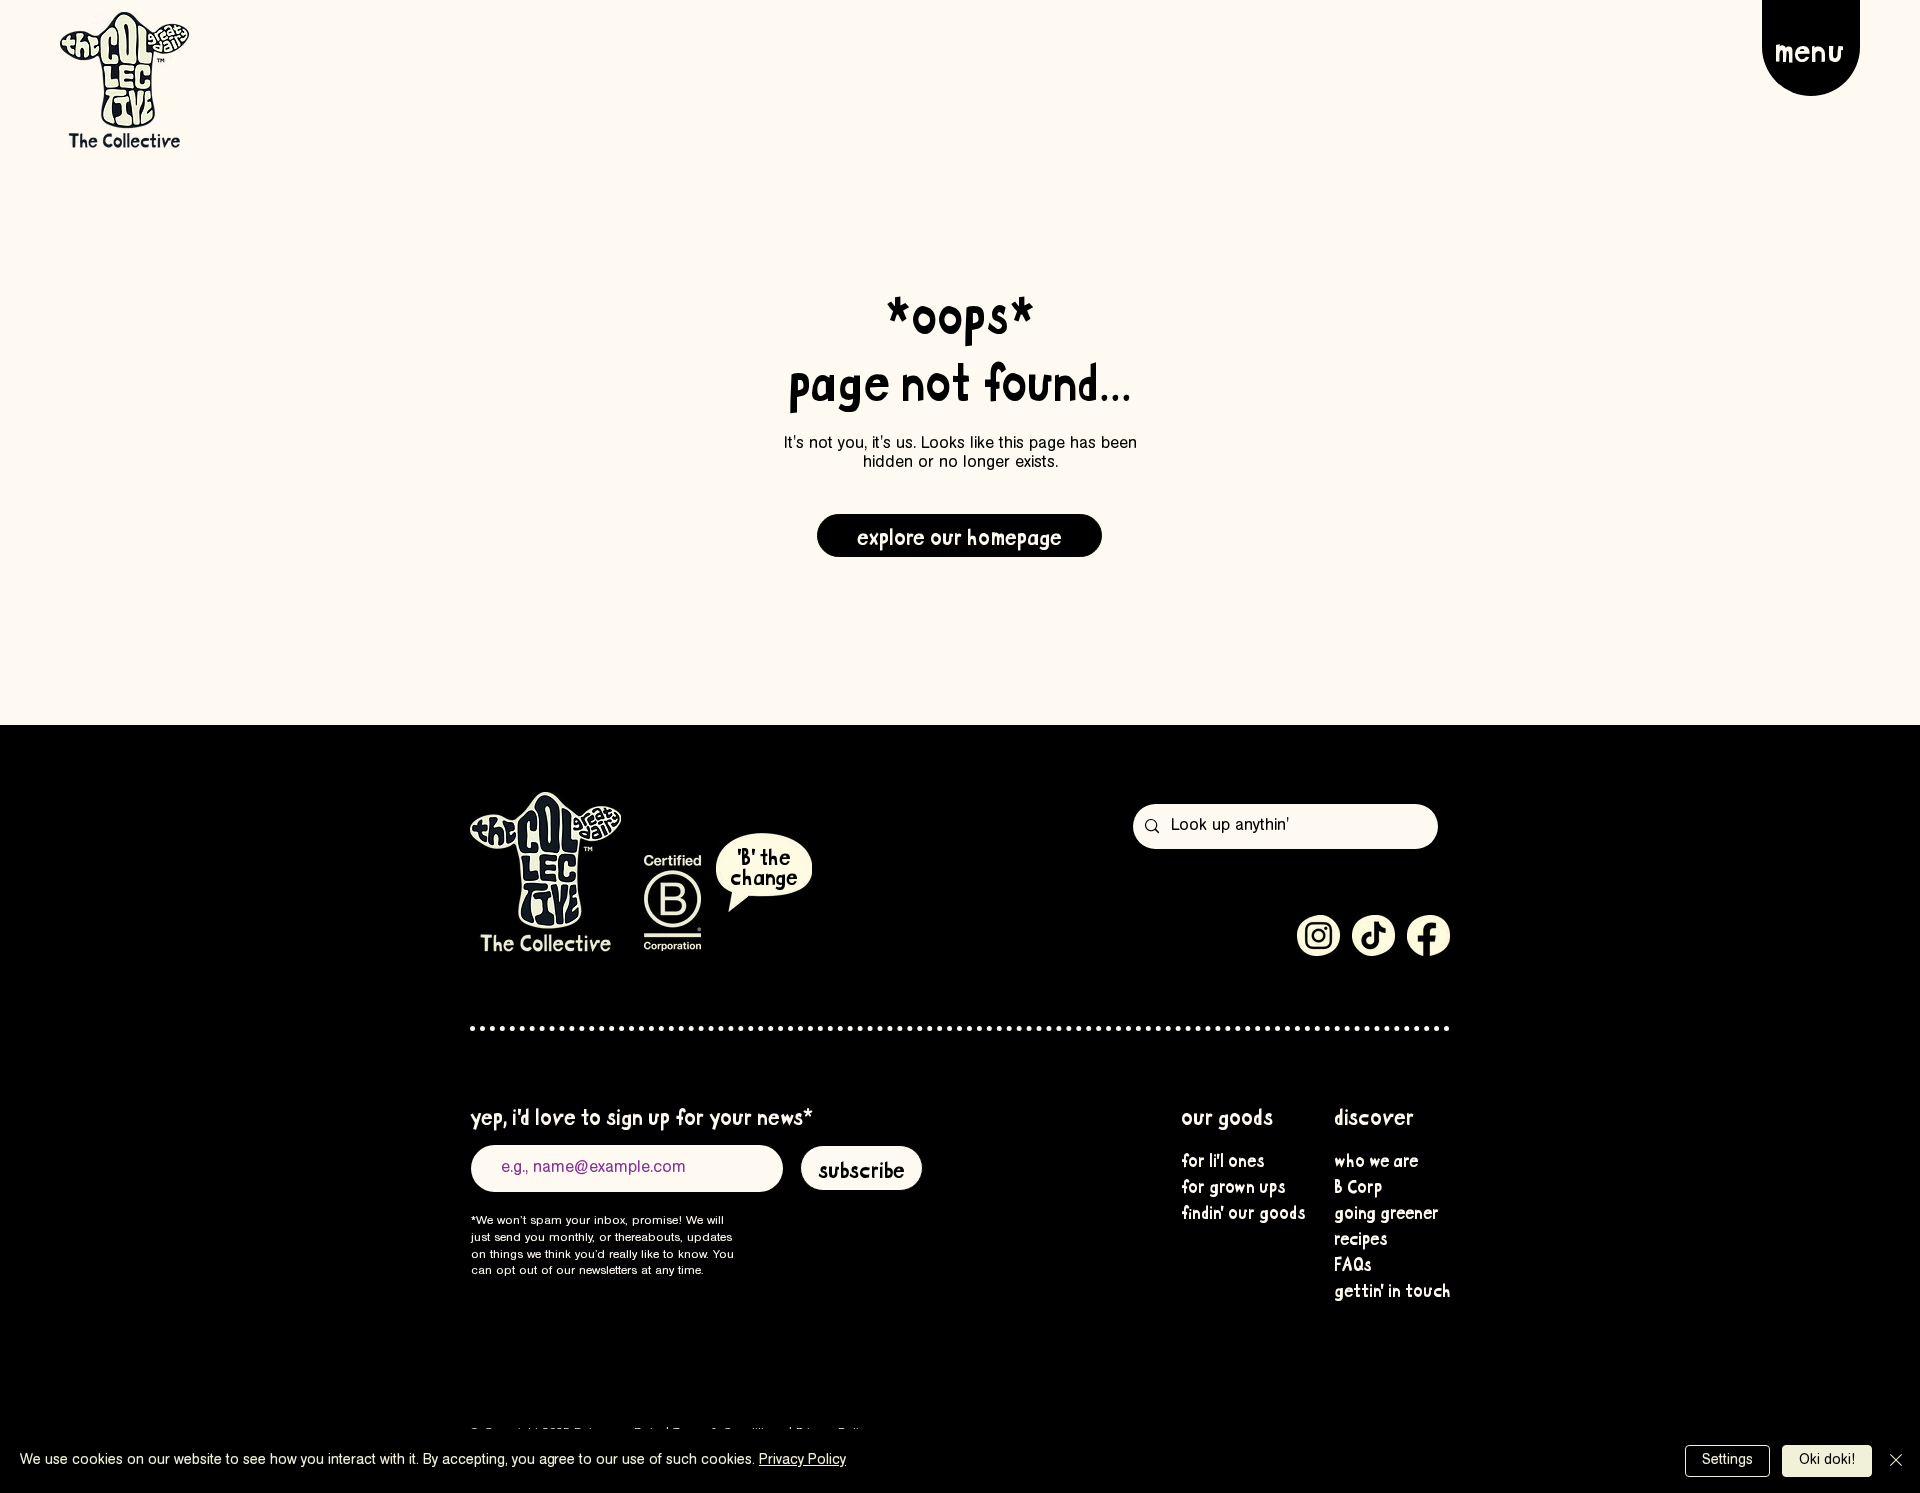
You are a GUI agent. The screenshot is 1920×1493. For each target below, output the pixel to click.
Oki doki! (1827, 1460)
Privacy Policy (802, 1460)
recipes (1361, 1237)
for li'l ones (1223, 1159)
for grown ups (1231, 1185)
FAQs (1353, 1263)
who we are (1376, 1159)
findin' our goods (1231, 1211)
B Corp (1358, 1185)
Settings (1727, 1460)
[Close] (1896, 1461)
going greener (1384, 1211)
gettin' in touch (1384, 1289)
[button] (1811, 48)
